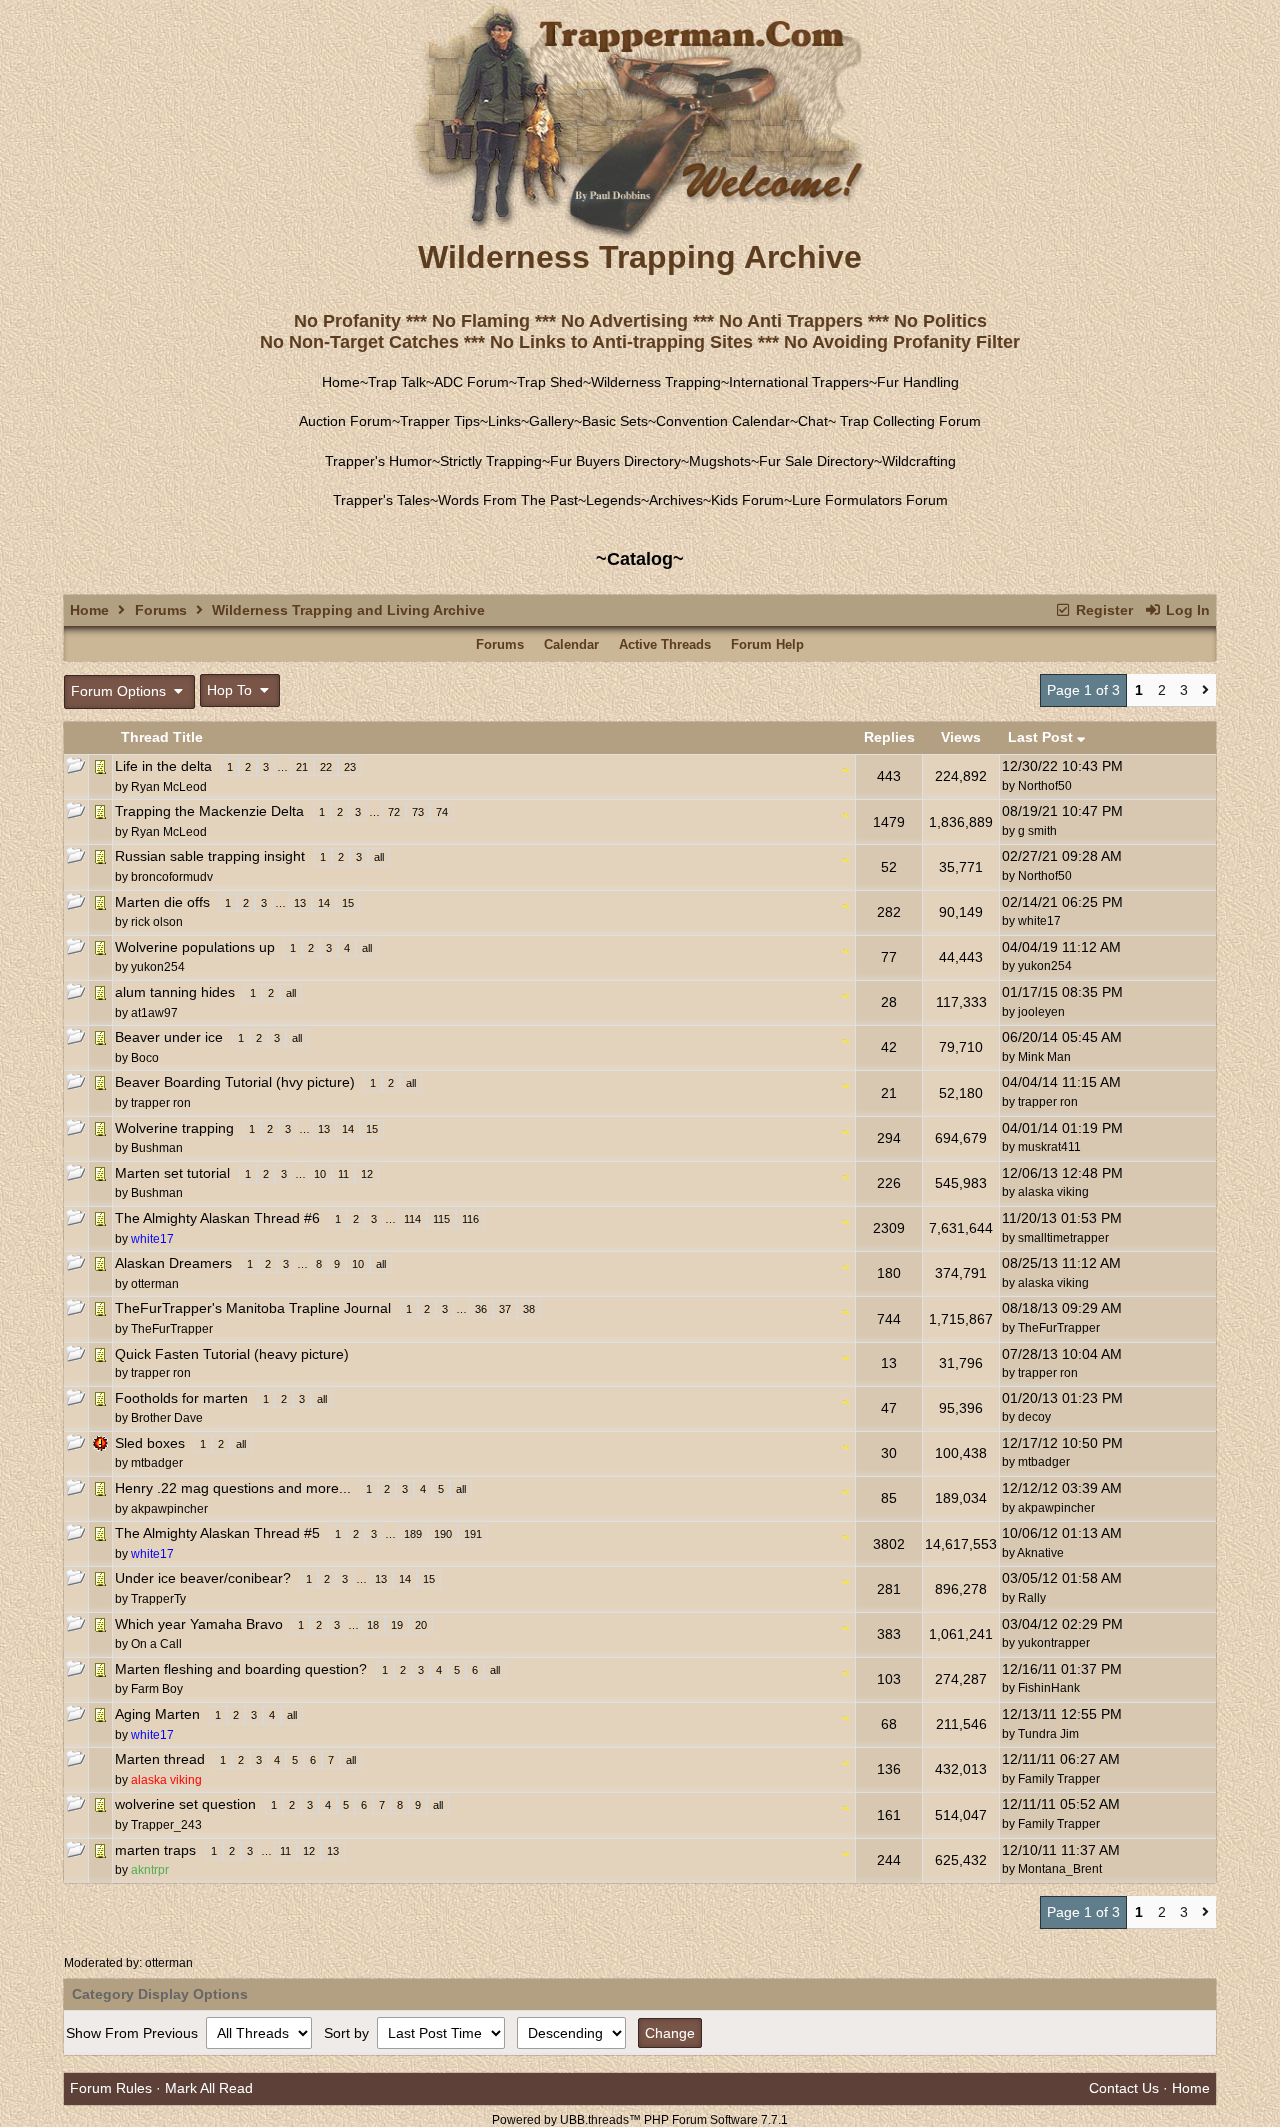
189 (413, 1534)
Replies (889, 737)
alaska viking (1053, 1192)
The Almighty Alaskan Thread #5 (217, 1533)
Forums (161, 610)
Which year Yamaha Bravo (199, 1624)
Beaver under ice (169, 1037)
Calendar (571, 644)
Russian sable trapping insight (210, 856)
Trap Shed (550, 382)
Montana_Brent (1060, 1869)
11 (343, 1174)
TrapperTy (158, 1599)
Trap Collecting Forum (908, 421)
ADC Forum (471, 382)
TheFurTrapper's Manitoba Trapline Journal (253, 1308)
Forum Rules (111, 2088)
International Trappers (799, 382)
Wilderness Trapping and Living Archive (348, 610)
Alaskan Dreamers (173, 1263)
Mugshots (720, 461)
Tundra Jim (1048, 1734)
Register (1102, 610)
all (379, 857)
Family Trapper (1059, 1779)
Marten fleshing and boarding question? (241, 1669)
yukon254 (158, 967)
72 (394, 812)
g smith (1037, 831)
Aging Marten (157, 1714)
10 (320, 1174)
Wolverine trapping (174, 1128)
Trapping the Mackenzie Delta (209, 811)
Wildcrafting (919, 461)
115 (441, 1219)
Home (341, 382)
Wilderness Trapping (656, 382)
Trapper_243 (166, 1825)
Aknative (1040, 1553)
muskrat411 (1049, 1147)
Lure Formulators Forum (870, 500)
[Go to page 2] (1205, 690)
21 (302, 767)
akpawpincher (169, 1509)
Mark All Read (209, 2088)
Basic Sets (615, 421)
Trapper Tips (440, 421)
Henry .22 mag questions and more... (233, 1488)
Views (961, 737)
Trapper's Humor (378, 461)
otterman (169, 1963)
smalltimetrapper (1063, 1238)
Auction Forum (345, 421)
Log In (1186, 610)
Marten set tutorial (172, 1173)
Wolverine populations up (195, 947)
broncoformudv (172, 877)
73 (418, 812)
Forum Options (120, 691)
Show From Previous (134, 2033)
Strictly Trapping (491, 461)
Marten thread (160, 1759)
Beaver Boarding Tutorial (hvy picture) (235, 1082)
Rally (1032, 1598)
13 (300, 903)
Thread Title (162, 737)
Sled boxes (150, 1443)
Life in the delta (163, 766)
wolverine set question (185, 1804)
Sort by (348, 2033)
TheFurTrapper (172, 1329)
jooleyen (1041, 1012)
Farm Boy (157, 1689)
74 (442, 812)
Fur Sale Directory (816, 461)
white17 (1039, 921)
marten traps (155, 1850)
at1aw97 (154, 1013)
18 (373, 1625)
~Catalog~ (640, 559)
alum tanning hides (175, 992)
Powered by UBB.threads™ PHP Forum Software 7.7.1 (640, 2120)
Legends (613, 500)
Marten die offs (162, 902)
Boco (145, 1058)
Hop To (231, 690)
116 (470, 1219)
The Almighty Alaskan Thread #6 (217, 1218)
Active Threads (665, 644)
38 (529, 1309)
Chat (813, 421)
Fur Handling (918, 382)
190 (443, 1534)
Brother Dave (167, 1418)
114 (412, 1219)
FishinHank (1049, 1688)
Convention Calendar (723, 421)
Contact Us (1124, 2088)
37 (505, 1309)
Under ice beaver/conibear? (203, 1578)
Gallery (551, 421)
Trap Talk (397, 382)
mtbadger (157, 1463)
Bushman (157, 1148)
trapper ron (161, 1103)
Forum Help (767, 644)
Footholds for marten (181, 1398)
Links (504, 421)
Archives (676, 500)
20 (421, 1625)
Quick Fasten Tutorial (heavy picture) (232, 1354)
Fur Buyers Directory (615, 461)
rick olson (157, 922)
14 (324, 903)
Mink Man (1044, 1057)
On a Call (156, 1644)
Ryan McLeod (169, 787)
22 (326, 767)
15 (348, 903)
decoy (1034, 1417)
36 (481, 1309)
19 (397, 1625)
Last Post (1042, 737)
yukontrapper (1054, 1643)
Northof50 (1045, 786)
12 (367, 1174)
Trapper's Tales (381, 500)
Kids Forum (747, 500)
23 (350, 767)
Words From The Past (508, 500)
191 (473, 1534)
